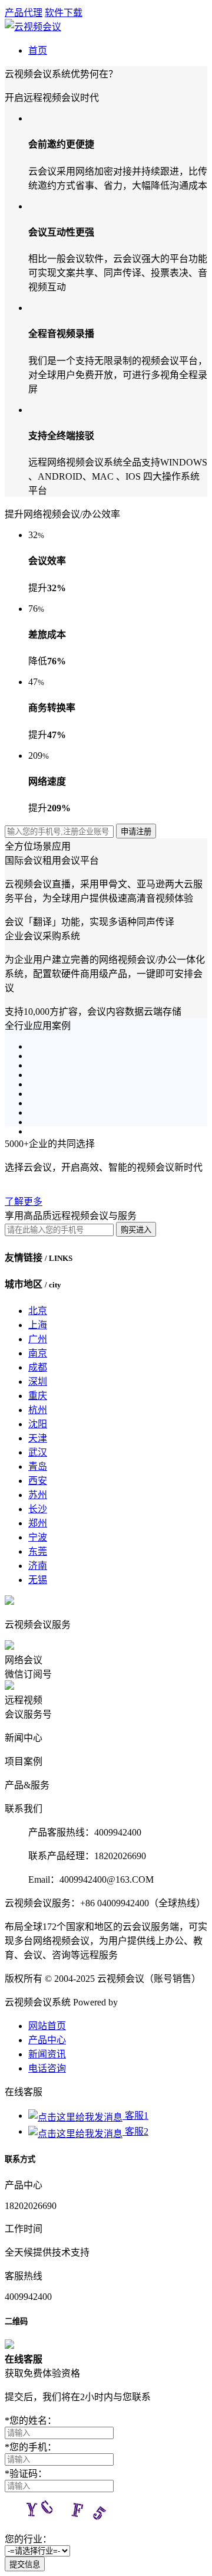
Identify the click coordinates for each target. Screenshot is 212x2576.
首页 (38, 50)
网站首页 (47, 2026)
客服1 (135, 2115)
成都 (38, 1367)
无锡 (38, 1580)
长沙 (38, 1509)
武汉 (38, 1452)
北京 (38, 1311)
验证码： (26, 2474)
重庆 (38, 1396)
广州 (38, 1339)
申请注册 (136, 832)
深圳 (38, 1382)
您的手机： (31, 2447)
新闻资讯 (47, 2054)
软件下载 (64, 13)
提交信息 (25, 2564)
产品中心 (47, 2040)
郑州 (38, 1523)
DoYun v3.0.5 (147, 2002)
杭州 (38, 1410)
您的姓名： (31, 2421)
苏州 (38, 1495)
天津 (38, 1438)
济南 (38, 1566)
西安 (38, 1481)
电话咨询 (47, 2068)
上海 (38, 1325)
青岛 (38, 1466)
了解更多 (24, 1202)
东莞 (38, 1551)
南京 (38, 1353)
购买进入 (136, 1230)
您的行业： (28, 2539)
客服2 (135, 2131)
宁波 (38, 1537)
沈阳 (38, 1424)
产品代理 (24, 13)
